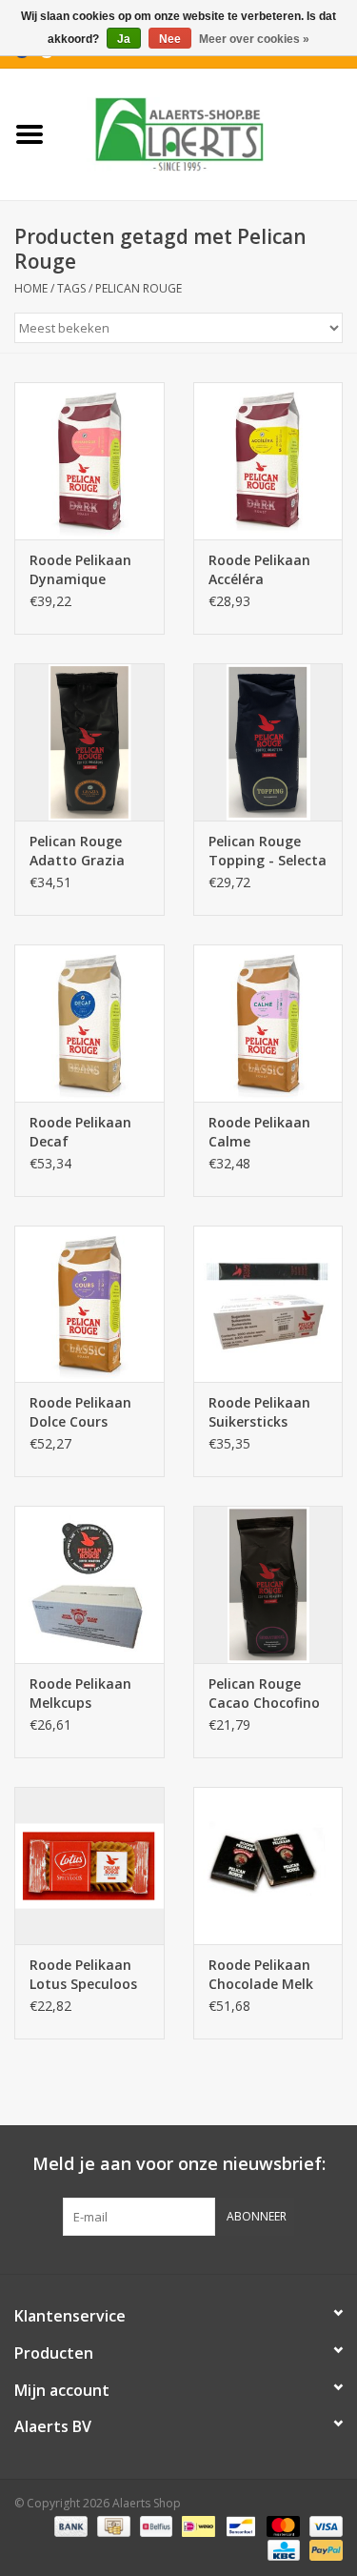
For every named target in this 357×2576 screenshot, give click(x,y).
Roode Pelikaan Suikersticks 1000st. (259, 1412)
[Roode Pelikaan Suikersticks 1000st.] (268, 1304)
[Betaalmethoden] (69, 2526)
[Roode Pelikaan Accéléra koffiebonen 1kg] (268, 461)
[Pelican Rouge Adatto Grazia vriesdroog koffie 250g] (89, 742)
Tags (71, 288)
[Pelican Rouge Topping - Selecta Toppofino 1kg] (268, 742)
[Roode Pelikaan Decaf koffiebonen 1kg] (89, 1023)
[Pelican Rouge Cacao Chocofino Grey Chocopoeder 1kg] (268, 1584)
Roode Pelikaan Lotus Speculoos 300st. (83, 1975)
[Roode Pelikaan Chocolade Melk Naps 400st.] (268, 1866)
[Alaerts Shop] (208, 133)
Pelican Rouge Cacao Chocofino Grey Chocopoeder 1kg (266, 1694)
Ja (124, 39)
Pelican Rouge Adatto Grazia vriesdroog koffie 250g (85, 851)
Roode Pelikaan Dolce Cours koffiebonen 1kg (83, 1412)
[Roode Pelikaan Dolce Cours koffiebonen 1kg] (89, 1304)
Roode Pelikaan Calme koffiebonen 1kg (262, 1132)
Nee (170, 39)
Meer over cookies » (254, 39)
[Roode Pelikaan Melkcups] (89, 1584)
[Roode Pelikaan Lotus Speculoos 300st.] (89, 1866)
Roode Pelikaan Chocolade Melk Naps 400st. (261, 1975)
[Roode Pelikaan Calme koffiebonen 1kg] (268, 1023)
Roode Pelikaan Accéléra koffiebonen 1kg (262, 570)
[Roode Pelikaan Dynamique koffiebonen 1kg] (89, 461)
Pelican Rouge (139, 288)
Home (31, 288)
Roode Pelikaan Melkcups (80, 1693)
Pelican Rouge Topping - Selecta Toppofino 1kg (268, 851)
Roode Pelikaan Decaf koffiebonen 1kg (83, 1132)
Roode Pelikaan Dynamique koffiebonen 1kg (83, 570)
